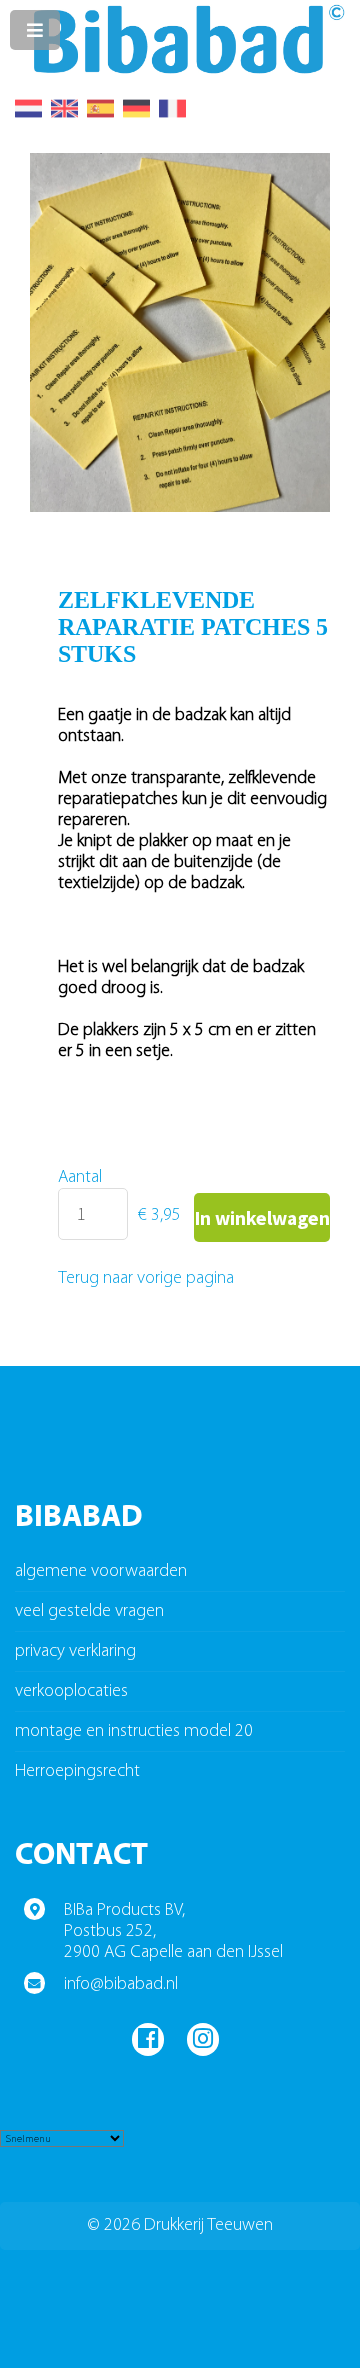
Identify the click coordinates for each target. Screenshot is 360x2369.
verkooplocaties (71, 1691)
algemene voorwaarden (101, 1571)
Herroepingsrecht (77, 1771)
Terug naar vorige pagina (146, 1278)
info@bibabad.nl (121, 1984)
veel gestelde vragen (89, 1611)
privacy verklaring (75, 1651)
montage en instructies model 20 (134, 1731)
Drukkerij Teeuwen (208, 2225)
